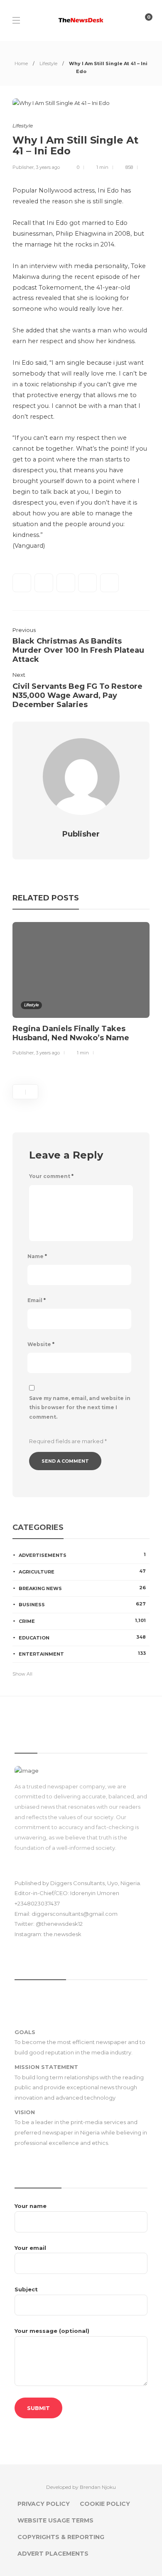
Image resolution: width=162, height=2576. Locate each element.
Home (21, 63)
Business (82, 1604)
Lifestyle (48, 63)
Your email (30, 2248)
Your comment (51, 1176)
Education (82, 1637)
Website (41, 1344)
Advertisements (82, 1555)
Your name (31, 2206)
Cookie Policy (105, 2504)
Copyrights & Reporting (61, 2537)
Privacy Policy (44, 2504)
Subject (26, 2289)
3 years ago (48, 167)
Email (37, 1300)
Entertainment (82, 1654)
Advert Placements (53, 2554)
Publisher (23, 167)
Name (37, 1256)
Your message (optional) (52, 2331)
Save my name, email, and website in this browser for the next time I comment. (80, 1408)
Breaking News (82, 1588)
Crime (82, 1621)
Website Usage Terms (55, 2520)
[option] (81, 990)
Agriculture (82, 1571)
